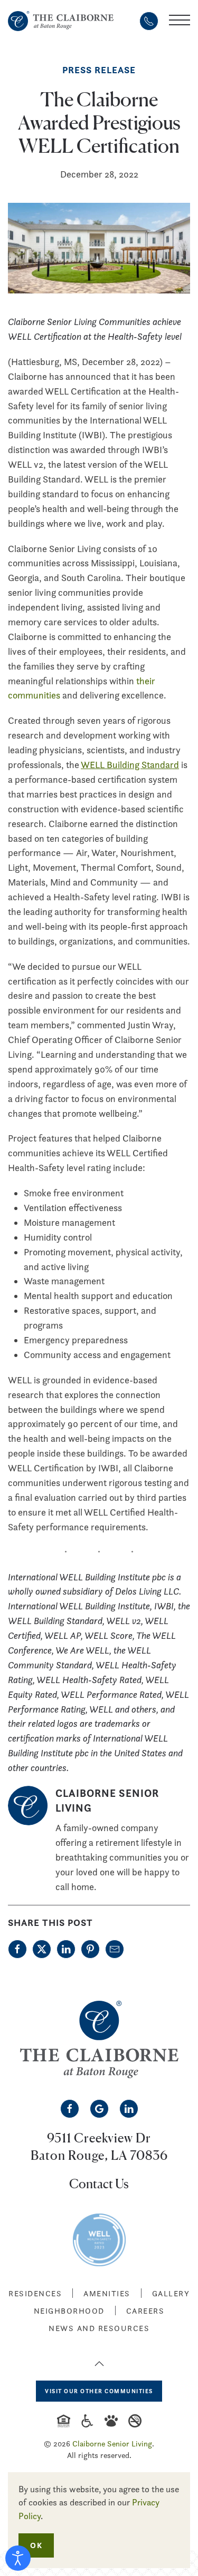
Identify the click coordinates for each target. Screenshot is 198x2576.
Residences (35, 2293)
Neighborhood (69, 2311)
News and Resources (99, 2328)
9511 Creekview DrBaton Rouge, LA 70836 (99, 2146)
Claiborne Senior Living (112, 2444)
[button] (180, 21)
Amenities (107, 2293)
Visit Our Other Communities (99, 2391)
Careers (145, 2311)
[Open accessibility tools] (18, 2558)
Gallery (171, 2293)
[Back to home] (61, 21)
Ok (36, 2545)
